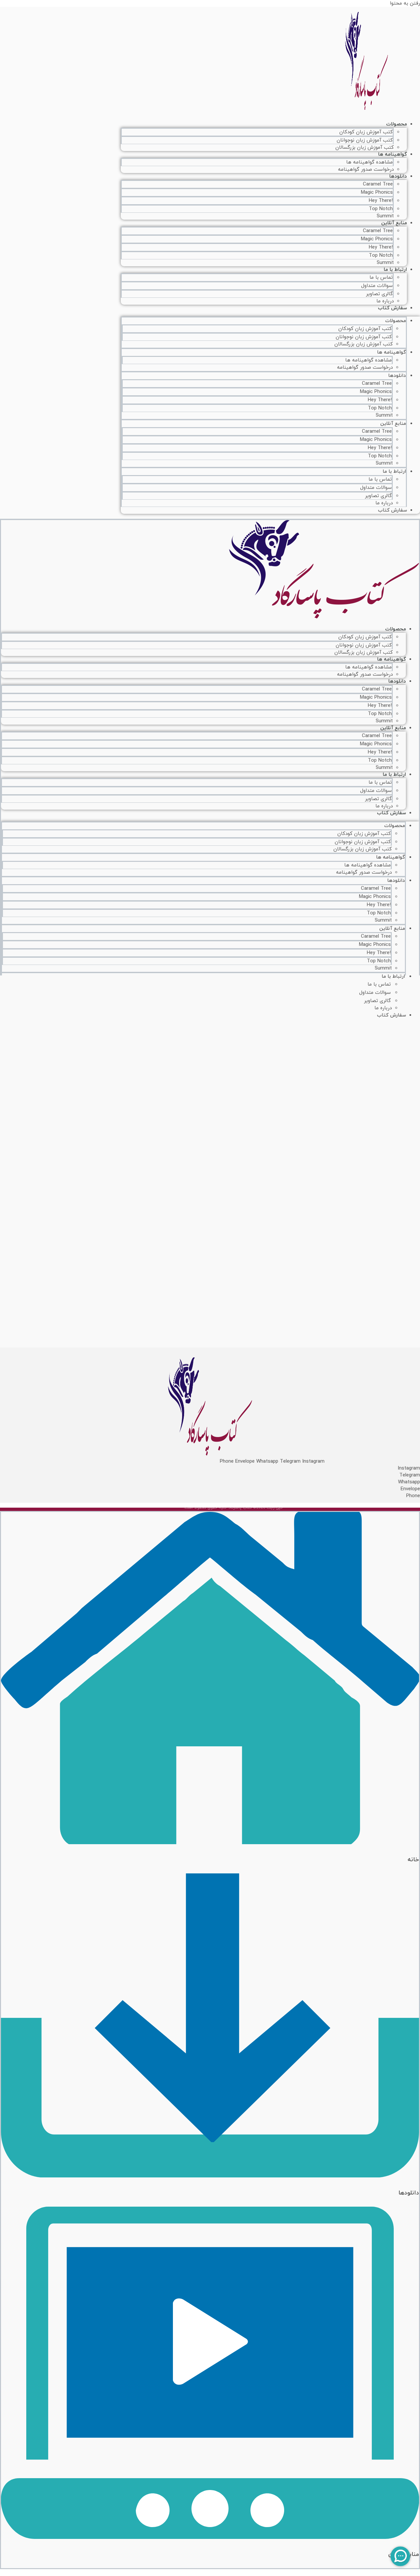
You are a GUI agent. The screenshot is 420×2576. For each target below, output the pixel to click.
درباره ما (384, 503)
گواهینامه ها (392, 154)
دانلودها (398, 176)
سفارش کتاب (392, 308)
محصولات (397, 124)
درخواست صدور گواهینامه (366, 170)
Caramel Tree (378, 184)
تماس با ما (381, 278)
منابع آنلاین (394, 223)
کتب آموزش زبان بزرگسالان (365, 148)
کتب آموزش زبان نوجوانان (365, 140)
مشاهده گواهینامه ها (369, 162)
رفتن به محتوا (405, 3)
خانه (413, 1860)
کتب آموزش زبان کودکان (366, 132)
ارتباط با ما (395, 270)
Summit (384, 415)
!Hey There (381, 201)
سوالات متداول (377, 286)
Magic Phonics (377, 193)
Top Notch (381, 209)
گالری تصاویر (379, 294)
